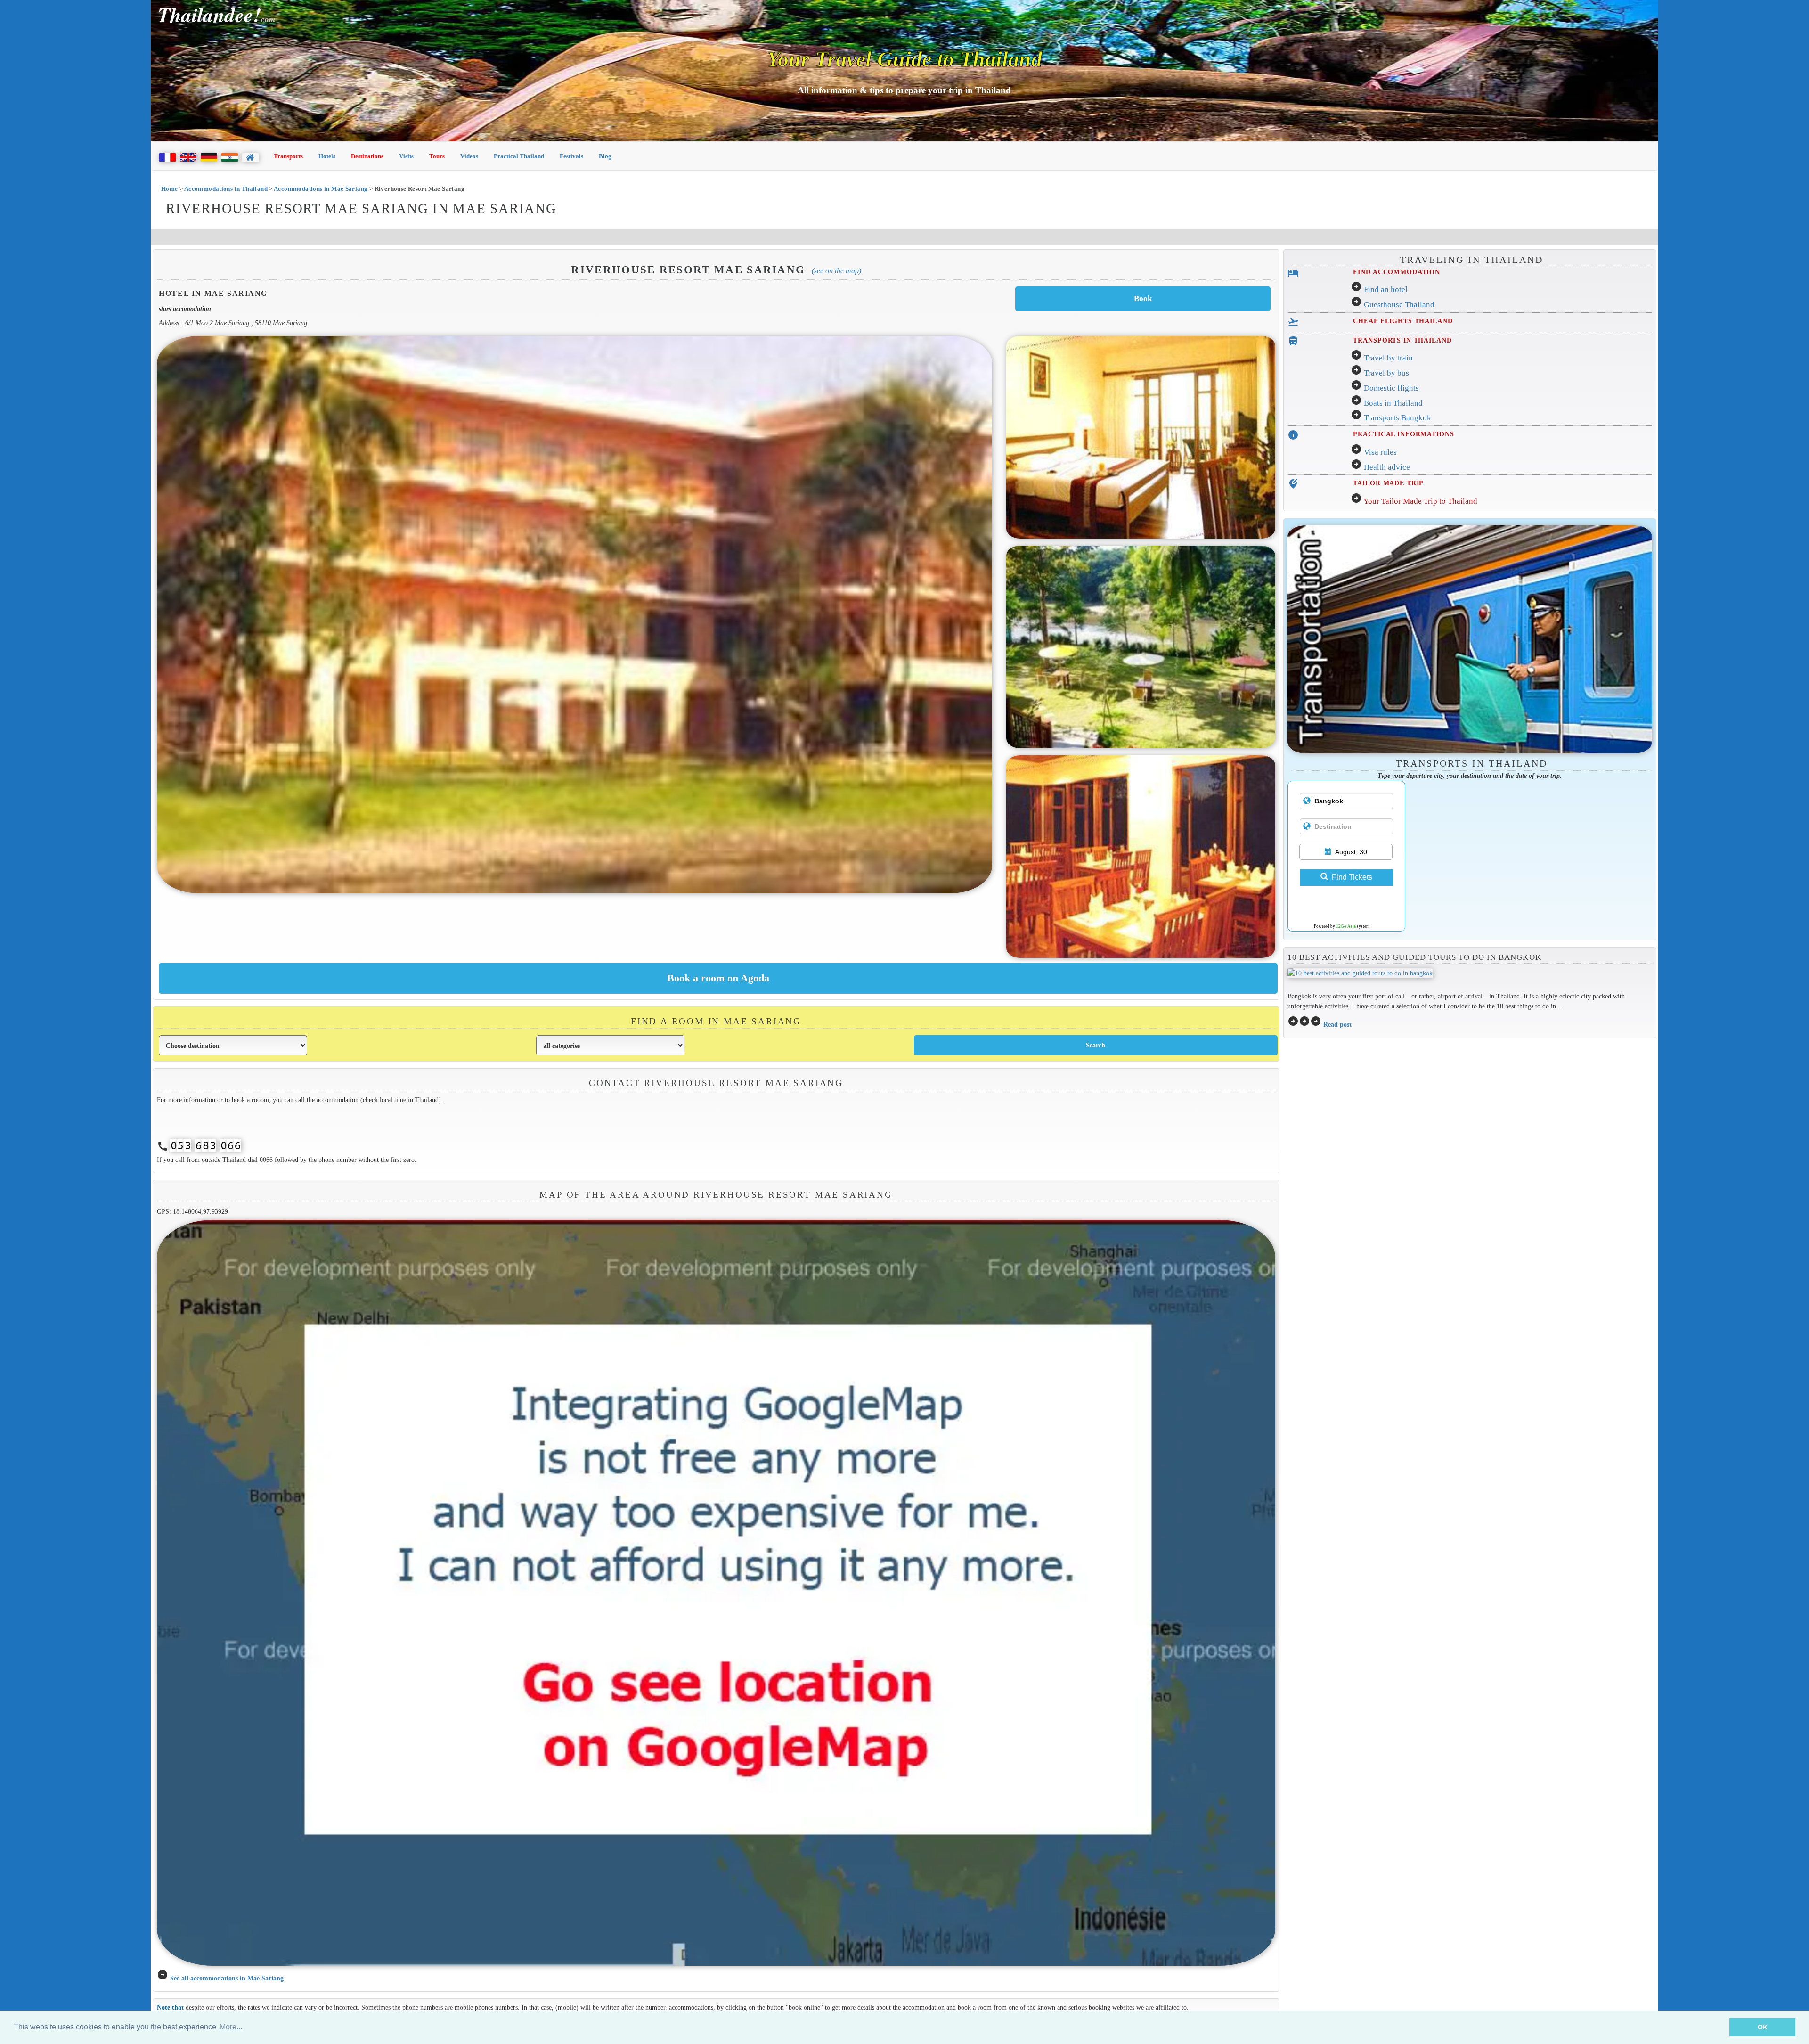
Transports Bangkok (1397, 418)
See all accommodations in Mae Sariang (227, 1978)
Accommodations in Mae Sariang (321, 189)
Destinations (367, 156)
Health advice (1387, 467)
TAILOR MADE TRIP (1388, 483)
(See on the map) (836, 271)
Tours (437, 156)
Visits (406, 156)
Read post (1337, 1024)
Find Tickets (1352, 877)
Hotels (327, 156)
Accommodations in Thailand (226, 189)
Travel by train (1388, 358)
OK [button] (1763, 2027)
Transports (288, 156)
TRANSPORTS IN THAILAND (1402, 340)
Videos (469, 156)
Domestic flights (1391, 388)
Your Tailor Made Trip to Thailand (1420, 501)
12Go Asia (1346, 926)
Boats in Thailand (1393, 403)
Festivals (571, 156)
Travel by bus (1386, 373)
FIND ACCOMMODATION (1397, 272)
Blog (605, 156)
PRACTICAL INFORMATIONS (1403, 434)
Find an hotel (1386, 290)
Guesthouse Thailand (1399, 305)
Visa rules (1380, 452)
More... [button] (231, 2027)
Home (170, 189)
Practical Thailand (519, 156)
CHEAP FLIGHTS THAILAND (1403, 321)
